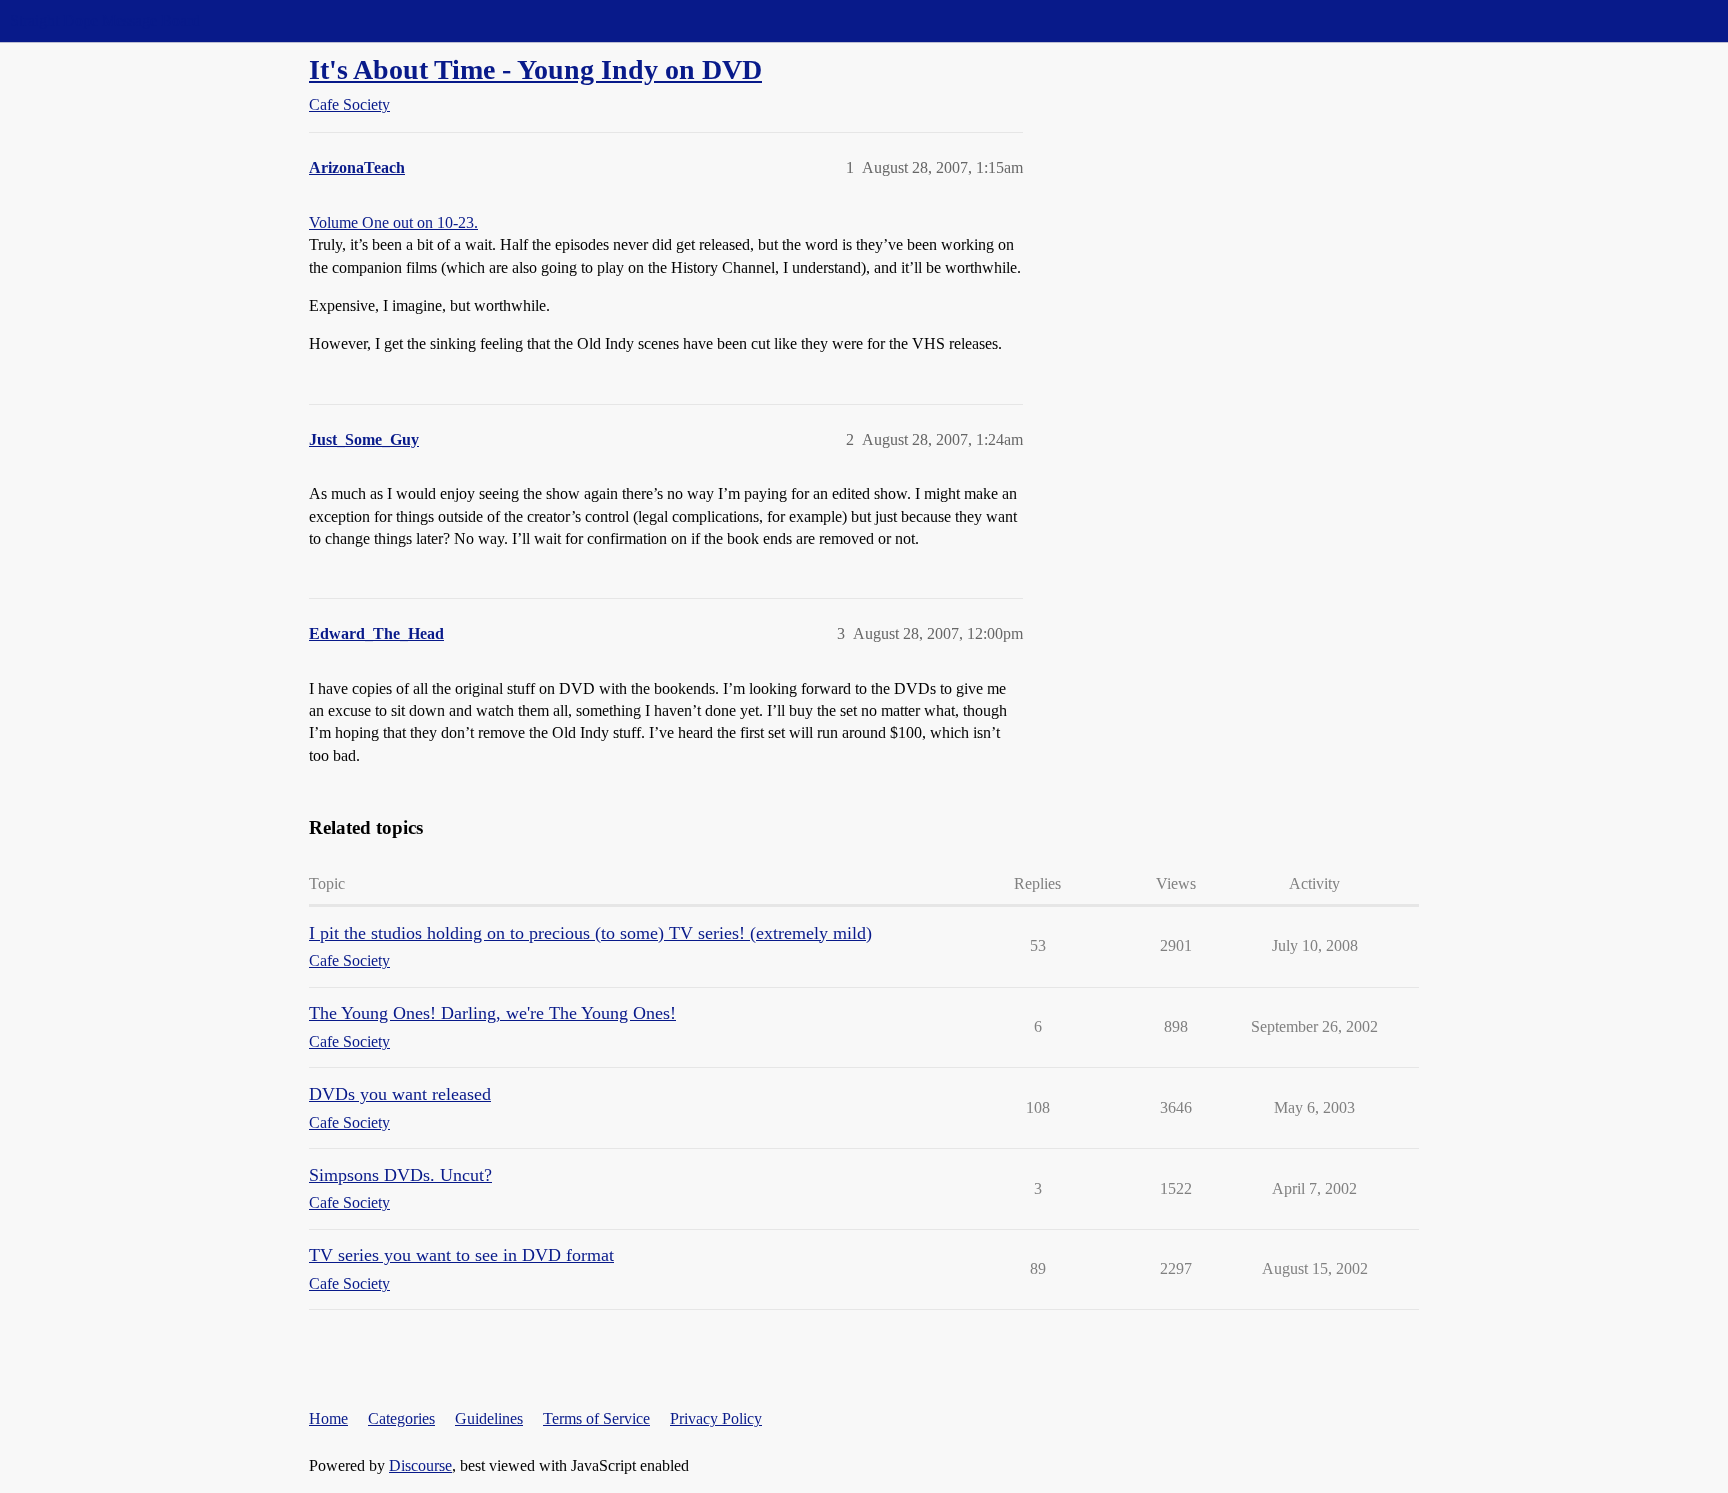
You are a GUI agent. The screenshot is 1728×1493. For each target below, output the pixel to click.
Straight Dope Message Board (105, 20)
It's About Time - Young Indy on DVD (535, 69)
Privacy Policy (716, 1418)
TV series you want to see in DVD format (461, 1255)
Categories (401, 1418)
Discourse (420, 1465)
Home (328, 1418)
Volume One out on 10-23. (393, 222)
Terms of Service (596, 1418)
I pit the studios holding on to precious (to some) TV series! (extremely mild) (590, 933)
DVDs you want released (400, 1094)
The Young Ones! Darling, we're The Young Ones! (492, 1013)
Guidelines (489, 1418)
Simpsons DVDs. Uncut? (400, 1175)
